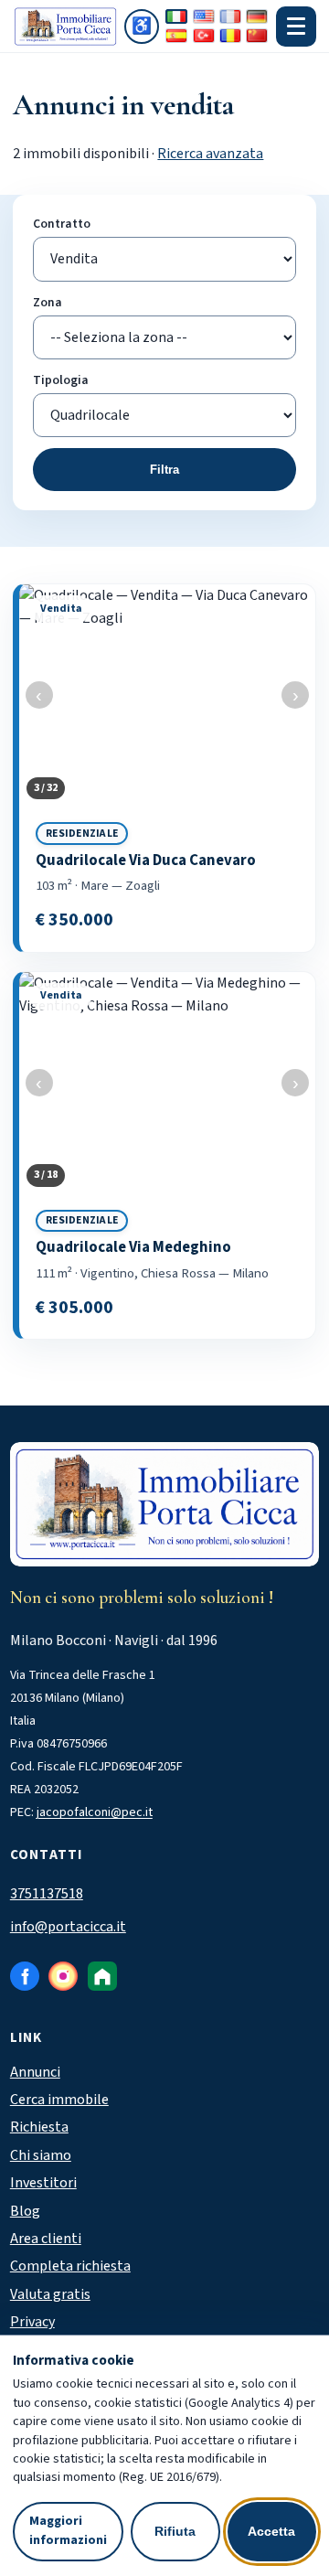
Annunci (35, 2072)
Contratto (62, 224)
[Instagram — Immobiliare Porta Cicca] (63, 1976)
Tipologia (61, 380)
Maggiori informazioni (68, 2531)
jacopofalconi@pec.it (95, 1812)
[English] (204, 16)
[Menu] (296, 27)
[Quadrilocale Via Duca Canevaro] (167, 768)
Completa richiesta (70, 2266)
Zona (48, 302)
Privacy (32, 2322)
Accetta (271, 2531)
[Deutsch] (257, 16)
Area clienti (46, 2239)
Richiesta (39, 2127)
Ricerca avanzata (210, 154)
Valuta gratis (50, 2294)
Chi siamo (41, 2155)
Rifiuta (175, 2531)
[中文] (257, 36)
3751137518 (47, 1894)
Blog (25, 2211)
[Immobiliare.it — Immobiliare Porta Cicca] (102, 1976)
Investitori (43, 2183)
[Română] (230, 36)
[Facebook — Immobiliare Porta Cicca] (25, 1976)
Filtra (164, 470)
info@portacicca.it (68, 1927)
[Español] (176, 36)
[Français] (230, 16)
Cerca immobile (59, 2100)
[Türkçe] (204, 36)
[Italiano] (176, 16)
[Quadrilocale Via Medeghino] (167, 1156)
